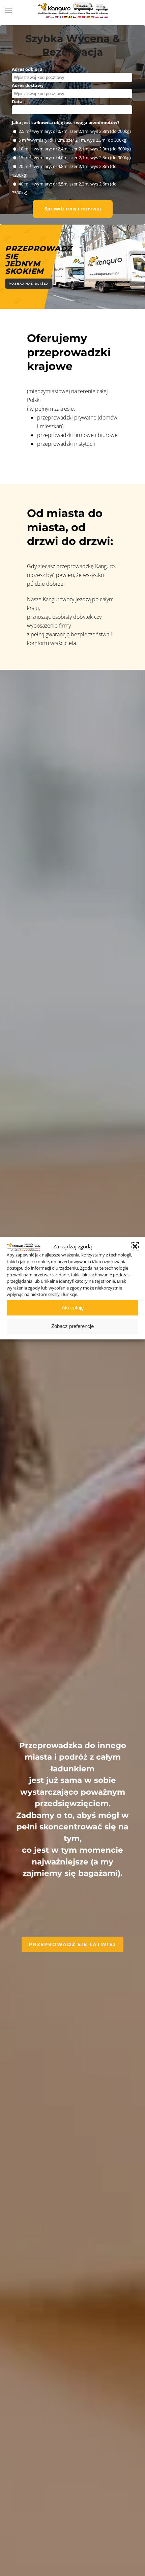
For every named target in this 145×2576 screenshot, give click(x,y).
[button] (135, 1246)
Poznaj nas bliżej (28, 284)
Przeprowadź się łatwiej (72, 1944)
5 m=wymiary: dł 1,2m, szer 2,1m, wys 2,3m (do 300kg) (73, 140)
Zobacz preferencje (72, 1326)
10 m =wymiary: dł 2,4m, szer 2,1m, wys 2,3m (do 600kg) (75, 149)
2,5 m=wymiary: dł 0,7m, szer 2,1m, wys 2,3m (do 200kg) (75, 131)
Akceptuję (73, 1308)
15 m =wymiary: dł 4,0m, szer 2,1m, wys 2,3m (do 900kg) (75, 157)
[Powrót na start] (72, 10)
